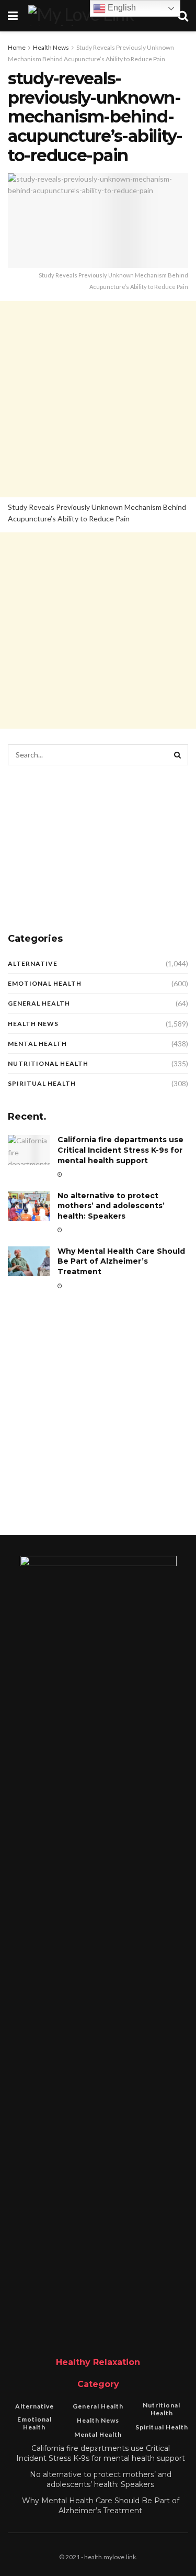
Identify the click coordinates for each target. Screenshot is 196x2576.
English (121, 8)
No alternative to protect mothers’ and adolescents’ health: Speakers (111, 1206)
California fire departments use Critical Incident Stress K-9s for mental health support (120, 1150)
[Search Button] (178, 755)
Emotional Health (45, 983)
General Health (39, 1003)
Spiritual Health (42, 1083)
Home (17, 47)
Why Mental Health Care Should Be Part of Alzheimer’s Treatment (121, 1261)
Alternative (33, 963)
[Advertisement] (98, 399)
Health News (51, 47)
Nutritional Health (48, 1063)
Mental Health (37, 1044)
